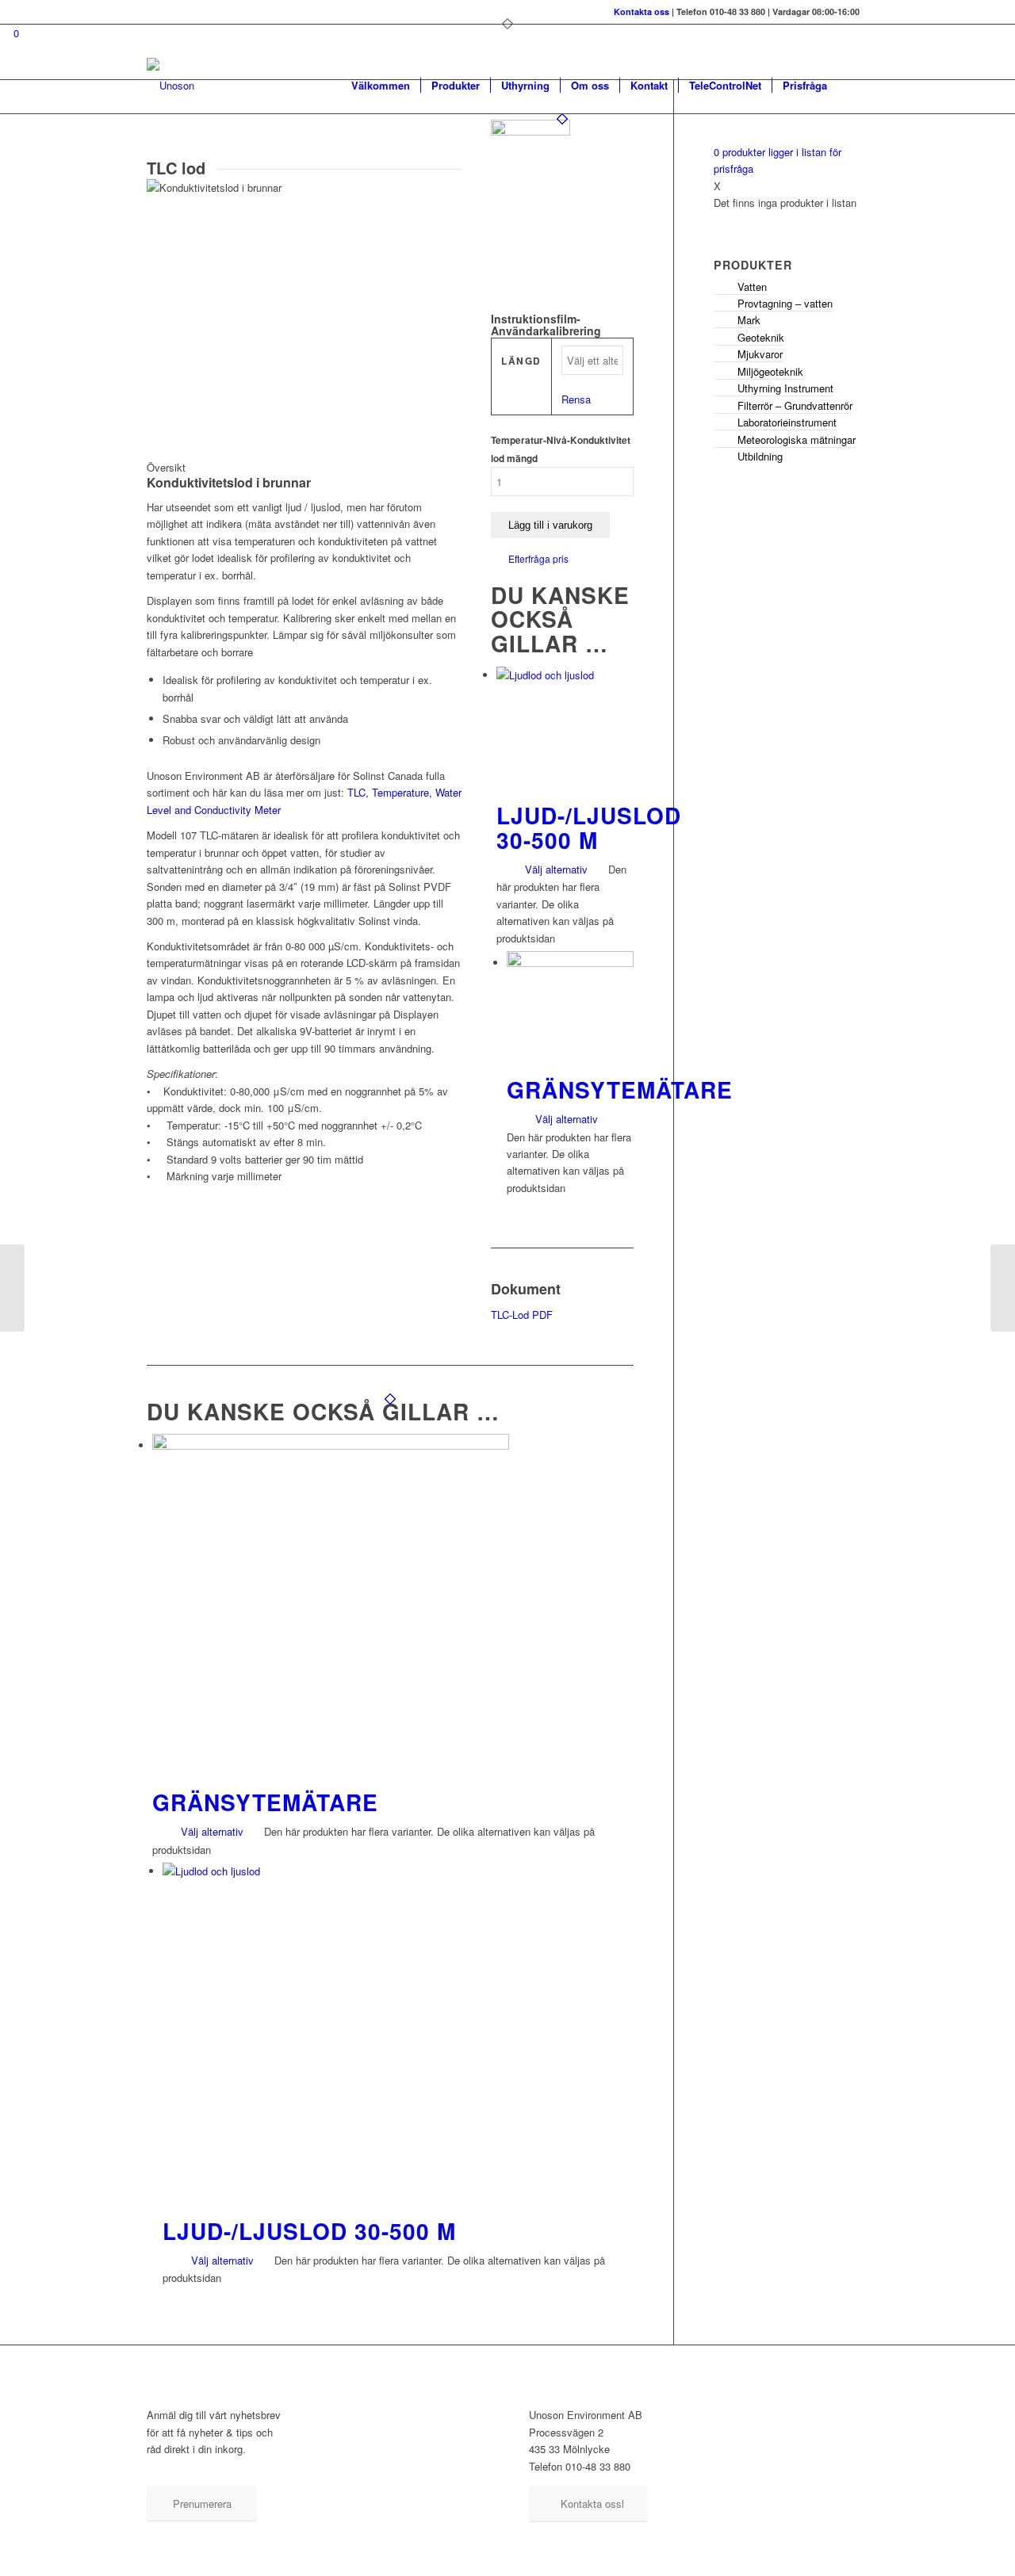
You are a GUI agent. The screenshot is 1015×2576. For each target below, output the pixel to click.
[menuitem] (381, 86)
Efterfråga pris (538, 558)
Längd (521, 361)
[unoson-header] (170, 86)
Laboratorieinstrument (787, 422)
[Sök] (853, 86)
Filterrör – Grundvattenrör (795, 405)
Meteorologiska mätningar (797, 440)
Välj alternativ (555, 869)
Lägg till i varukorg (550, 525)
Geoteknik (761, 337)
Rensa (576, 399)
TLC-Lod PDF (522, 1315)
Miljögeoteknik (770, 371)
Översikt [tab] (166, 467)
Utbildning (760, 456)
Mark (749, 320)
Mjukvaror (760, 354)
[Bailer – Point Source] (1003, 1288)
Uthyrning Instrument (785, 388)
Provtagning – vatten (785, 303)
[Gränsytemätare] (12, 1288)
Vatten (752, 287)
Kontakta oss (642, 11)
